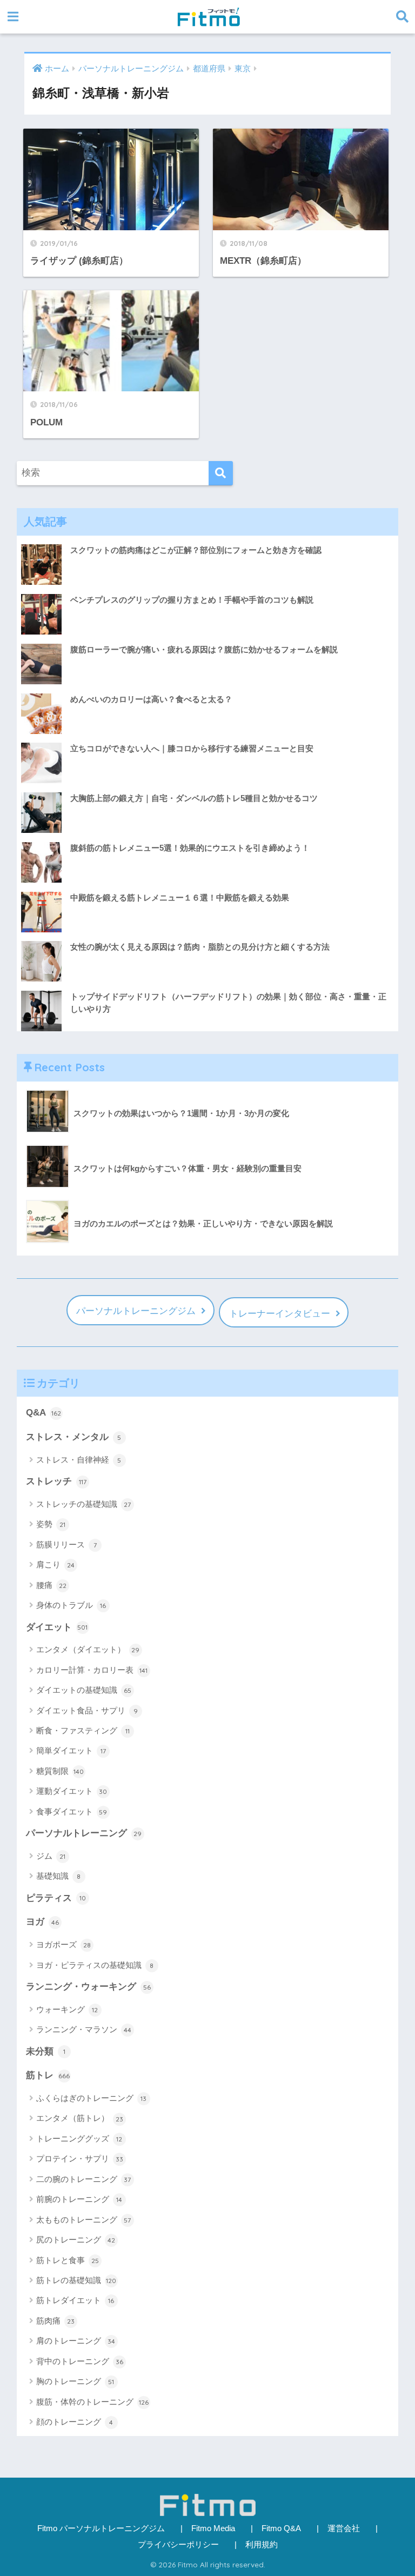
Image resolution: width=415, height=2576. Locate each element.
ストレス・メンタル (74, 1437)
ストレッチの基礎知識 (84, 1504)
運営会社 (344, 2528)
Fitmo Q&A (281, 2528)
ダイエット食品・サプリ (87, 1710)
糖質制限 (60, 1771)
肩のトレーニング (76, 2341)
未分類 (46, 2051)
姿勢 (51, 1524)
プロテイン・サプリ (80, 2158)
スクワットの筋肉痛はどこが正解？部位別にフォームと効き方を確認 (196, 550)
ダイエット (57, 1627)
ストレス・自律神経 (79, 1460)
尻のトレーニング (76, 2240)
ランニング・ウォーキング (88, 1987)
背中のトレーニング (80, 2361)
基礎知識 (59, 1876)
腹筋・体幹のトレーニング (92, 2402)
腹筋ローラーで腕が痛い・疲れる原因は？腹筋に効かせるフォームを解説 (204, 649)
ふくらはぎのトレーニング (92, 2098)
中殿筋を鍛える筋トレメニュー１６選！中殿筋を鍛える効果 (180, 897)
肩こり (55, 1564)
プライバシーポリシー (178, 2545)
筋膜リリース (66, 1544)
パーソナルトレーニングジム (136, 1311)
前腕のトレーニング (79, 2199)
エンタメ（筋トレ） (80, 2118)
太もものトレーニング (84, 2220)
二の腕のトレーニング (84, 2179)
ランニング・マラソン (84, 2029)
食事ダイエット (72, 1811)
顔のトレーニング (75, 2422)
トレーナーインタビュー (280, 1314)
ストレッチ (56, 1481)
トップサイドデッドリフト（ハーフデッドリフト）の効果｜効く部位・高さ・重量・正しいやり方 (228, 1003)
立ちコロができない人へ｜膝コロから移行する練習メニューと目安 (192, 748)
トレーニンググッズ (79, 2138)
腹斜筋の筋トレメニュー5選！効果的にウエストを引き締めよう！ (190, 848)
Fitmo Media (213, 2528)
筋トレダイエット (75, 2300)
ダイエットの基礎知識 (84, 1690)
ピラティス (56, 1898)
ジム (51, 1856)
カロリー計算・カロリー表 (92, 1670)
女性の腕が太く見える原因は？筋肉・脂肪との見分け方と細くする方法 (200, 947)
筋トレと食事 (68, 2260)
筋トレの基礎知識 (76, 2280)
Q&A (43, 1413)
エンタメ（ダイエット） (88, 1649)
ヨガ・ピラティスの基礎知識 (95, 1965)
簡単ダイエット (71, 1750)
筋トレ (48, 2075)
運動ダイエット (72, 1791)
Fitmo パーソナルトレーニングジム (101, 2528)
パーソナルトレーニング (84, 1833)
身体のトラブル (71, 1605)
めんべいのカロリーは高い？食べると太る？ (151, 699)
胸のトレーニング (75, 2381)
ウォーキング (67, 2009)
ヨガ (42, 1922)
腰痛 (51, 1585)
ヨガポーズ (63, 1944)
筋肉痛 (55, 2321)
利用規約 (262, 2545)
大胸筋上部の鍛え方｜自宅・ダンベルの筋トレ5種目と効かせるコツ (194, 798)
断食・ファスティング (83, 1730)
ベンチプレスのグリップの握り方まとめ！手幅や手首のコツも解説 (192, 600)
